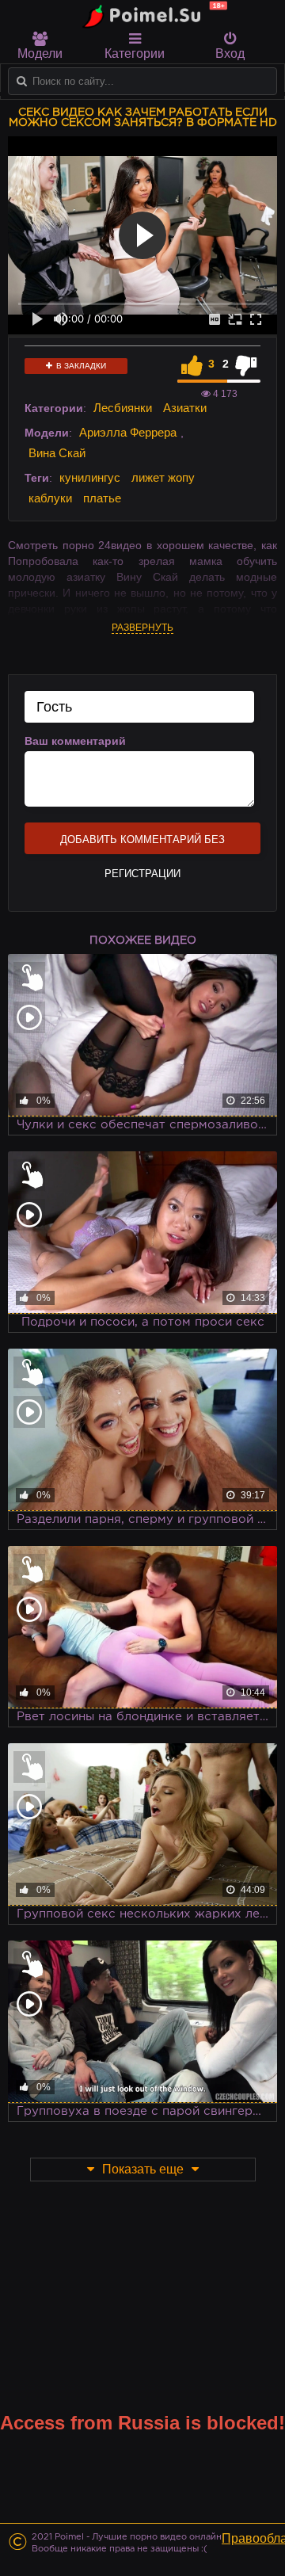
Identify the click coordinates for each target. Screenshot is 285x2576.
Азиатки (185, 408)
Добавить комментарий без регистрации (142, 844)
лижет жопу (163, 477)
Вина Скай (57, 453)
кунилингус (90, 477)
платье (102, 498)
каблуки (50, 498)
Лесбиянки (123, 408)
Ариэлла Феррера (128, 432)
